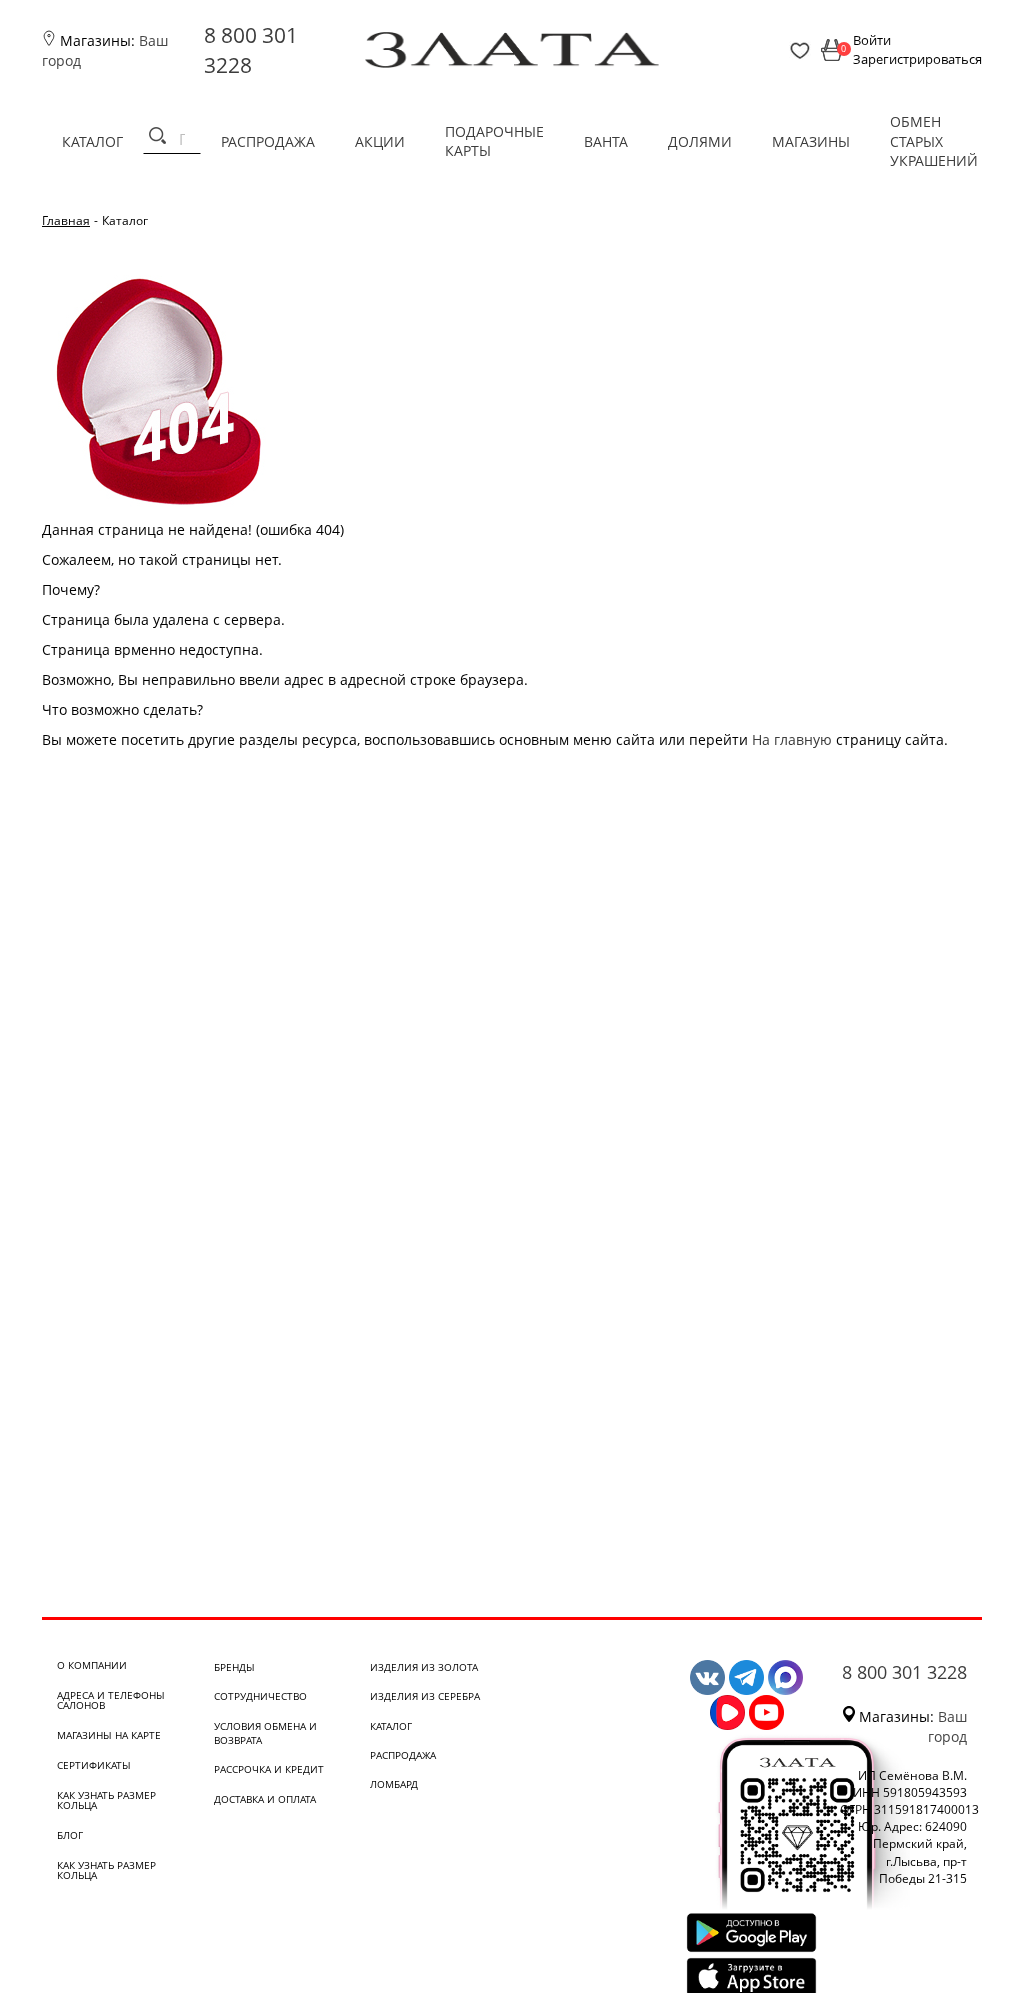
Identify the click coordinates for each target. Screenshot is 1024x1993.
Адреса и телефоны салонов (111, 1700)
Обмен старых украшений (934, 141)
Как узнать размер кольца (106, 1800)
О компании (92, 1665)
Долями (700, 141)
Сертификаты (94, 1765)
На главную (792, 739)
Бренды (234, 1667)
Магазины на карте (109, 1735)
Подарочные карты (494, 141)
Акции (380, 141)
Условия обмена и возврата (265, 1733)
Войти (872, 40)
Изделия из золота (424, 1667)
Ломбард (394, 1784)
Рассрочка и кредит (269, 1769)
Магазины (811, 141)
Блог (70, 1835)
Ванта (606, 141)
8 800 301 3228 (904, 1672)
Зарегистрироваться (917, 59)
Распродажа (268, 141)
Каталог (92, 141)
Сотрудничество (260, 1696)
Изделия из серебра (425, 1696)
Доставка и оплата (265, 1799)
